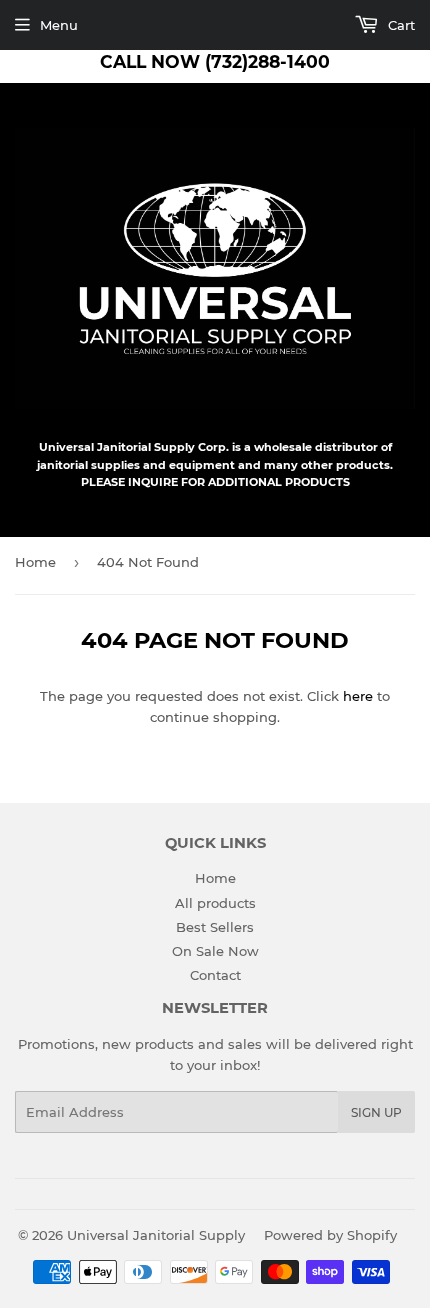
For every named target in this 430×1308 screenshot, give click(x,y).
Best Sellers (215, 927)
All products (215, 903)
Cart (399, 25)
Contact (215, 975)
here (358, 696)
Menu (59, 25)
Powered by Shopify (330, 1235)
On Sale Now (215, 951)
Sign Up (376, 1112)
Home (35, 562)
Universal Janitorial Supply (156, 1235)
